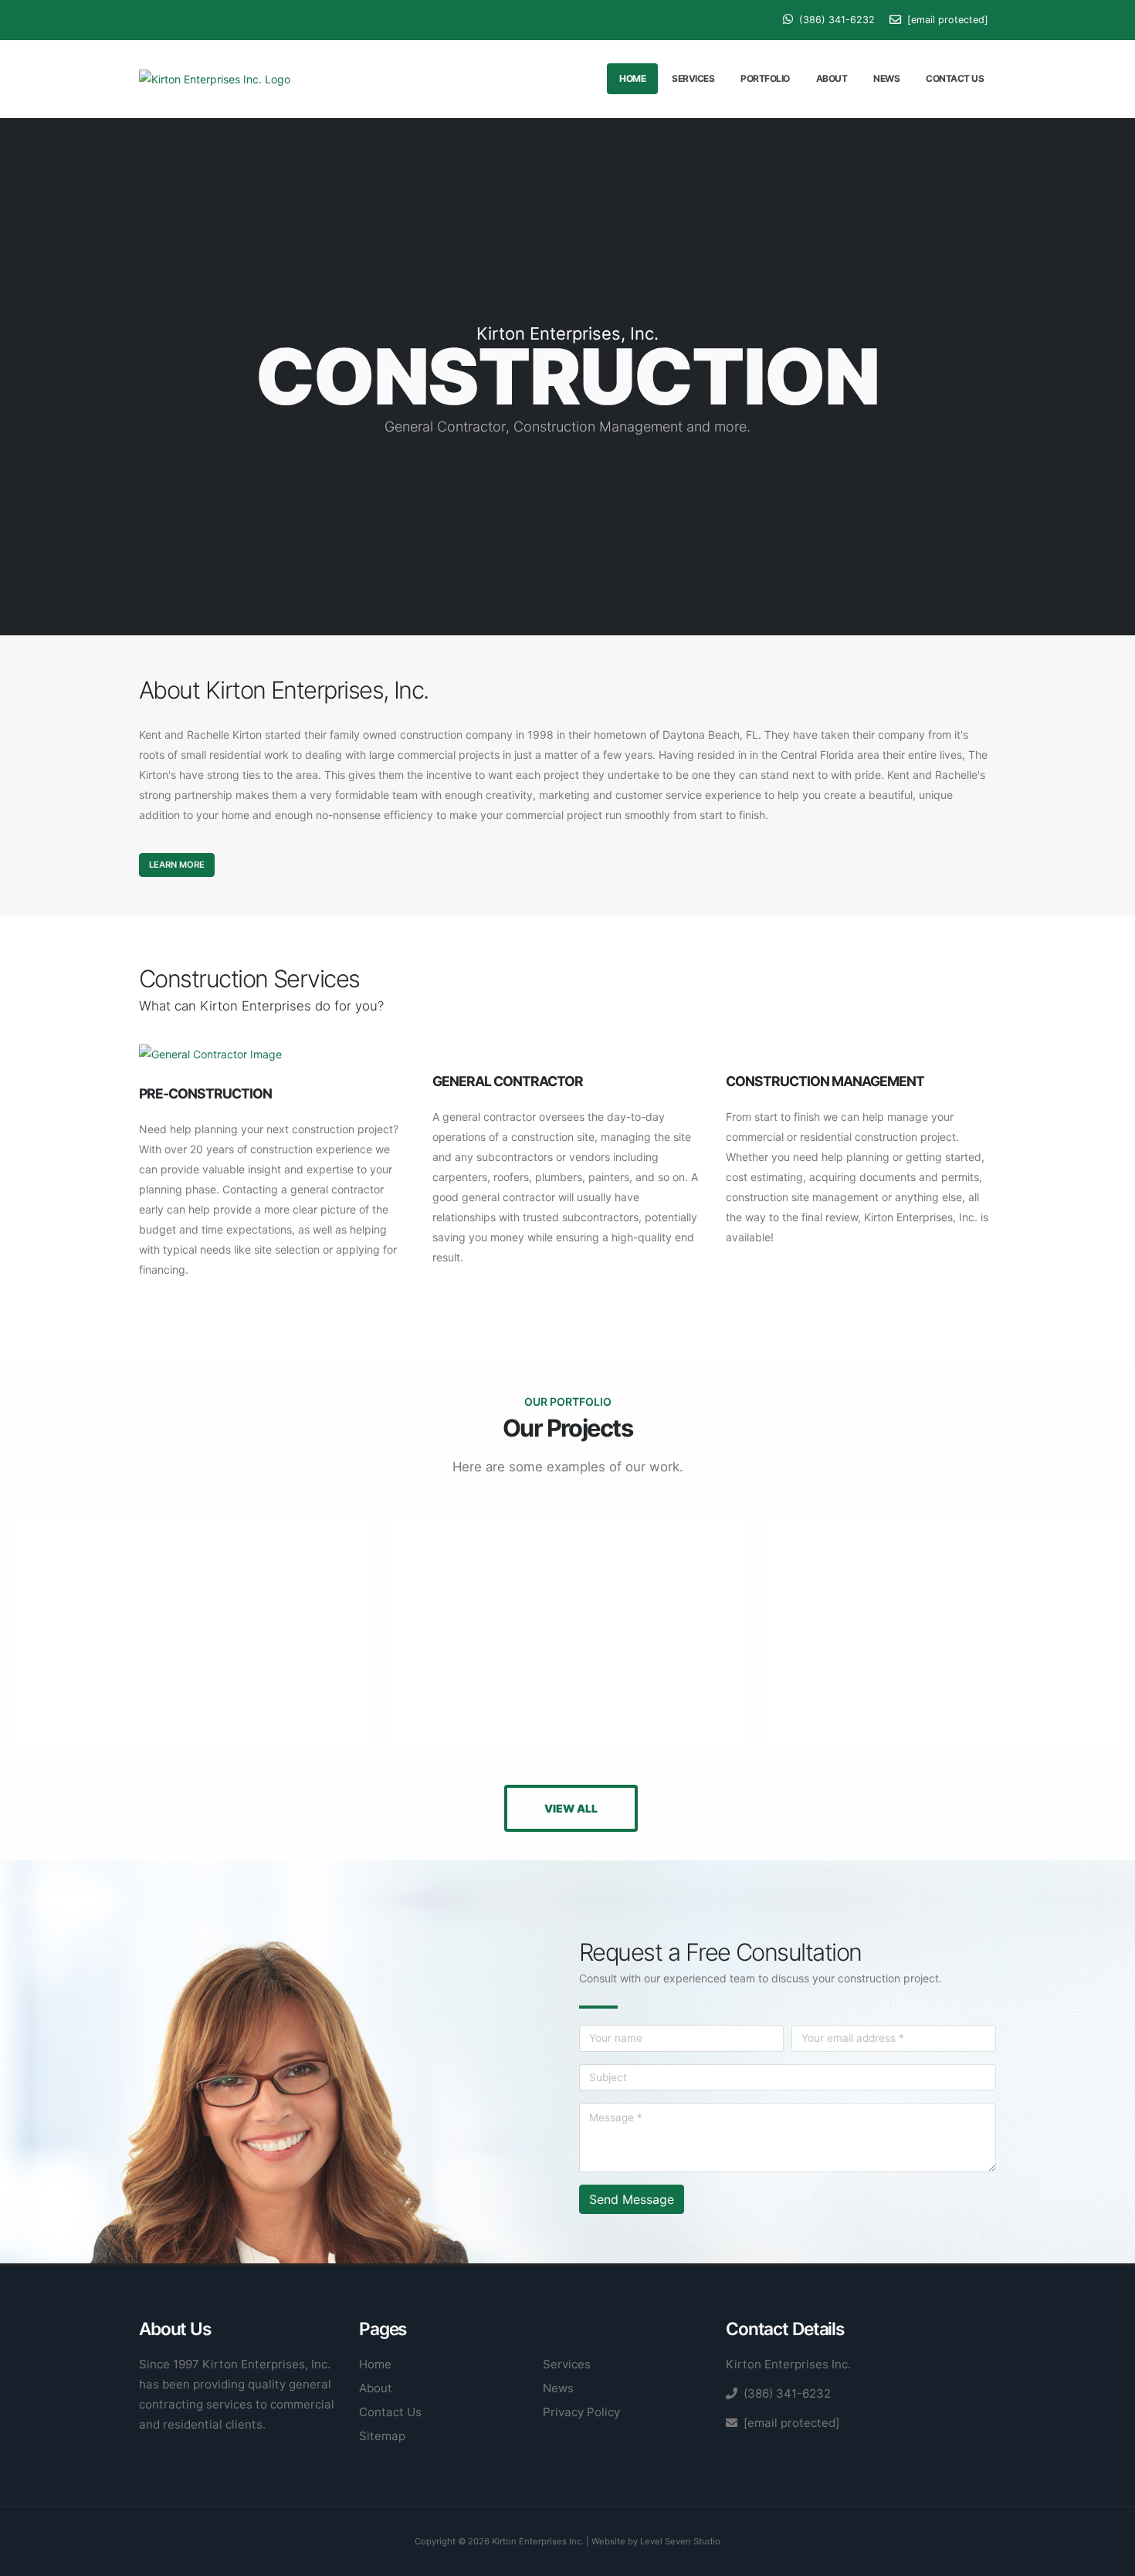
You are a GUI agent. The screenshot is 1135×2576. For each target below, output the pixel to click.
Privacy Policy (581, 2412)
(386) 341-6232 (835, 20)
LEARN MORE (177, 865)
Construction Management (825, 1081)
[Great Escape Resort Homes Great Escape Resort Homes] (189, 1630)
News (886, 78)
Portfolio (765, 78)
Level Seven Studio (680, 2541)
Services (693, 78)
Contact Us (955, 78)
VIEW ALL (571, 1808)
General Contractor (508, 1081)
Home (632, 78)
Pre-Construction (205, 1093)
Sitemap (382, 2436)
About (832, 78)
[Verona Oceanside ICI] (946, 1630)
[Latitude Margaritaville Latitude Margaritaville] (567, 1630)
